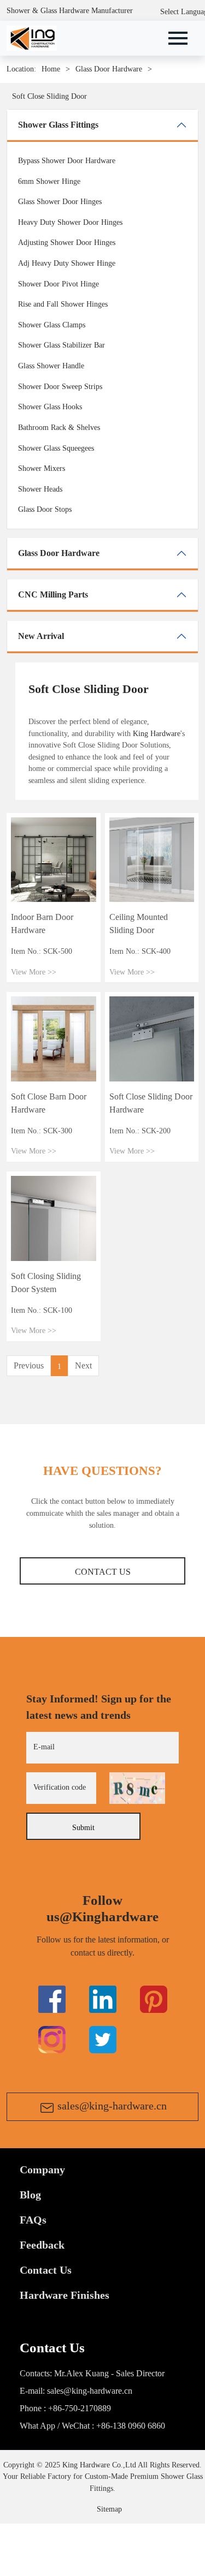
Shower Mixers (42, 468)
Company (42, 2169)
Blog (30, 2195)
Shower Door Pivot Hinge (58, 284)
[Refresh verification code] (137, 1788)
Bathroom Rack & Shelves (59, 427)
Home (51, 69)
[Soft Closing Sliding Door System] (54, 1217)
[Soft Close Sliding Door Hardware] (152, 1038)
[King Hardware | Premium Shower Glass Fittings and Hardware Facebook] (52, 1999)
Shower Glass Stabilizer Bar (61, 345)
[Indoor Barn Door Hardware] (54, 859)
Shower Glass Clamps (52, 325)
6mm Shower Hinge (49, 181)
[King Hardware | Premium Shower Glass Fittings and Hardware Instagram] (52, 2039)
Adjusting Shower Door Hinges (67, 242)
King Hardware (157, 733)
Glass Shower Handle (51, 366)
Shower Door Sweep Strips (60, 386)
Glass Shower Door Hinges (60, 201)
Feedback (42, 2245)
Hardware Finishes (65, 2295)
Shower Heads (40, 489)
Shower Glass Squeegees (56, 448)
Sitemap (109, 2509)
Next (83, 1365)
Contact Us (103, 1572)
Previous (29, 1365)
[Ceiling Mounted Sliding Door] (152, 859)
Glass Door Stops (45, 509)
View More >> (34, 972)
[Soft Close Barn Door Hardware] (54, 1038)
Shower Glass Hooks (50, 407)
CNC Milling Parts (53, 594)
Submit (83, 1827)
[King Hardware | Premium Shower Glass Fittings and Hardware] (32, 37)
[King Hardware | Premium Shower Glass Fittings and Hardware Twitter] (154, 1999)
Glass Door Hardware (109, 69)
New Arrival (41, 636)
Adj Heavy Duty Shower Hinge (67, 263)
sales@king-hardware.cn (112, 2106)
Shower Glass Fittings (58, 125)
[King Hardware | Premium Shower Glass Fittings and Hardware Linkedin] (103, 1999)
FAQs (33, 2220)
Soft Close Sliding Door (49, 96)
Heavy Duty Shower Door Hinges (70, 222)
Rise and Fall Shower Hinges (63, 304)
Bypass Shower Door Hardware (67, 160)
